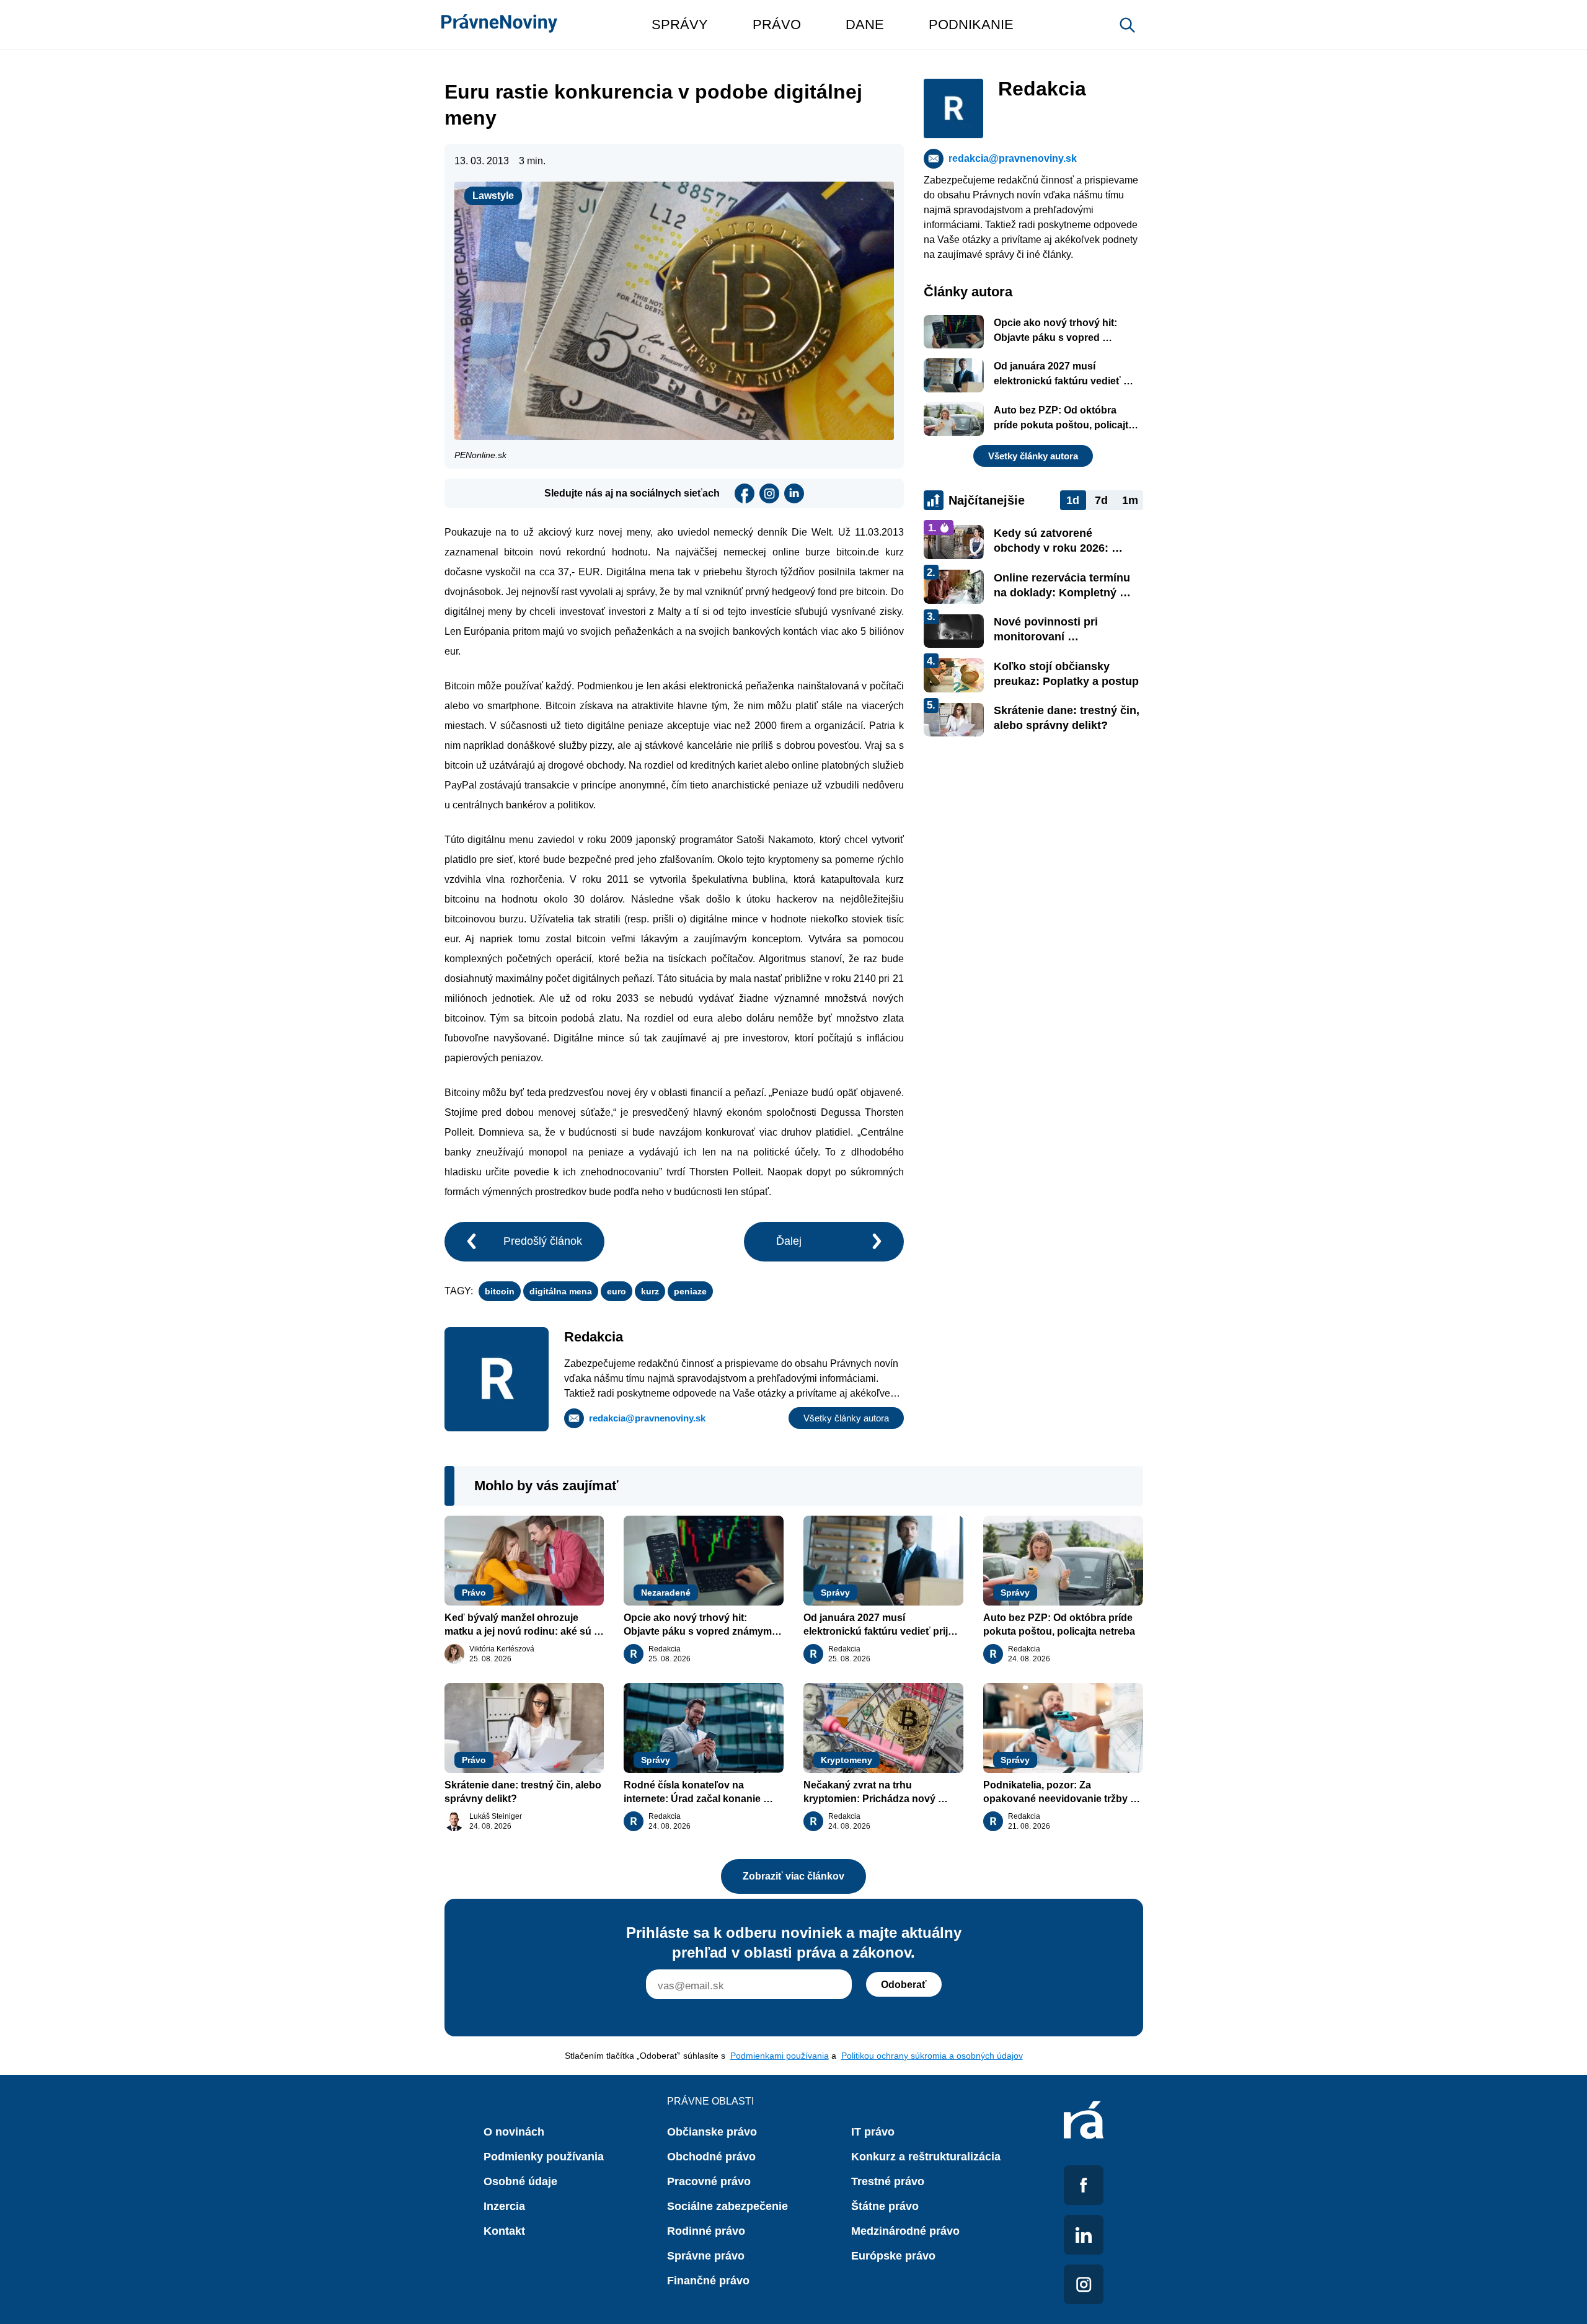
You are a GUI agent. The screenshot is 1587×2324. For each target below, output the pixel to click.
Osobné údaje (520, 2181)
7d (1101, 500)
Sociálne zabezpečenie (727, 2206)
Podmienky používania (544, 2157)
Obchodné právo (711, 2157)
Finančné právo (708, 2281)
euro (617, 1291)
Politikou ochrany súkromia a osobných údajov (932, 2056)
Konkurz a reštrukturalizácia (926, 2157)
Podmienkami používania (780, 2056)
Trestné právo (888, 2181)
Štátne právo (885, 2206)
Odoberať (904, 1985)
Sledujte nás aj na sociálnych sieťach (632, 493)
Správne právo (706, 2256)
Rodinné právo (706, 2231)
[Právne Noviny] (499, 25)
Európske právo (893, 2256)
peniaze (690, 1291)
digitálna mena (561, 1291)
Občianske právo (712, 2132)
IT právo (873, 2132)
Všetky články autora (846, 1418)
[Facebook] (745, 493)
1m (1130, 500)
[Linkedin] (794, 493)
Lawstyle (493, 196)
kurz (650, 1291)
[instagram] (769, 493)
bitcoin (500, 1291)
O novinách (514, 2132)
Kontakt (504, 2231)
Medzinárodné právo (905, 2231)
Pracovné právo (709, 2181)
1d (1073, 500)
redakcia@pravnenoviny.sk (647, 1418)
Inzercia (504, 2206)
